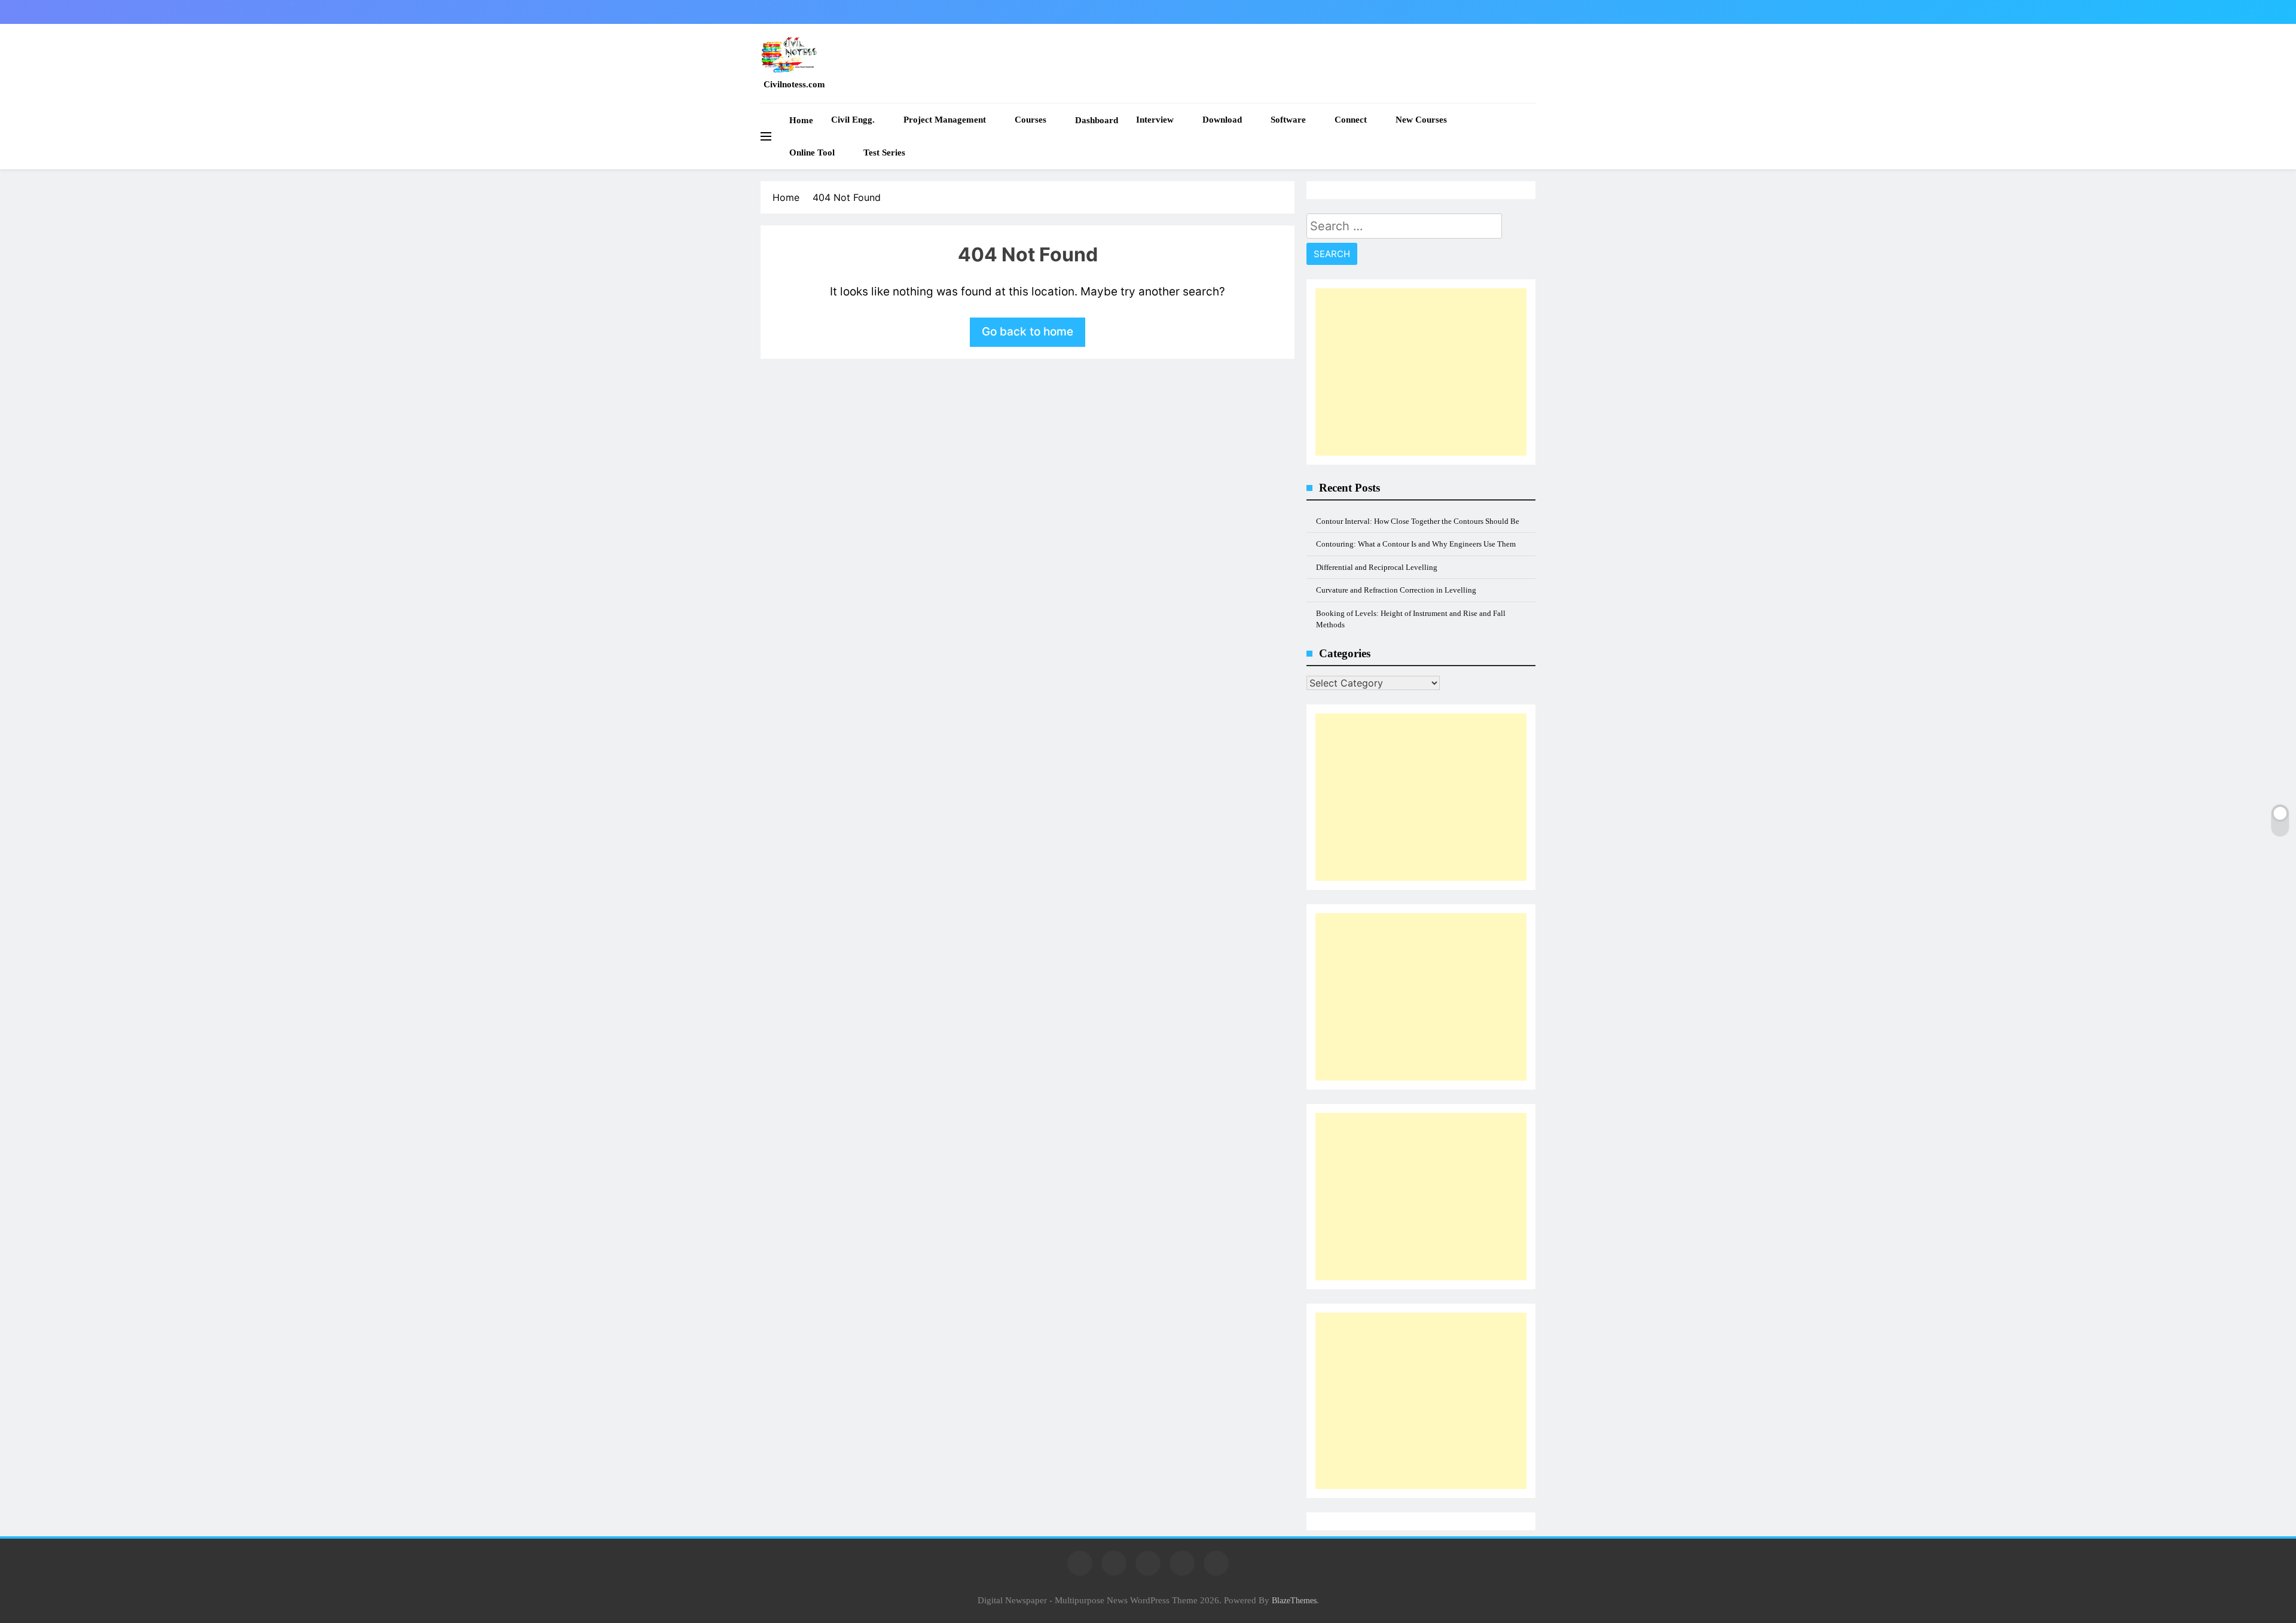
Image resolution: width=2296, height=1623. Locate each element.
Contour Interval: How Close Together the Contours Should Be (1418, 521)
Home (801, 120)
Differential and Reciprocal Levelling (1377, 567)
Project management (945, 120)
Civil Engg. (853, 120)
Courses (1031, 120)
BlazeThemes (1294, 1600)
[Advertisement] (1421, 372)
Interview (1155, 120)
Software (1288, 120)
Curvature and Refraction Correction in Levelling (1396, 590)
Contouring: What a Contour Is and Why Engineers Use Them (1416, 544)
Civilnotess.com (794, 84)
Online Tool (812, 152)
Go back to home (1028, 332)
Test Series (884, 152)
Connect (1351, 120)
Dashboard (1097, 120)
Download (1222, 120)
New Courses (1421, 120)
